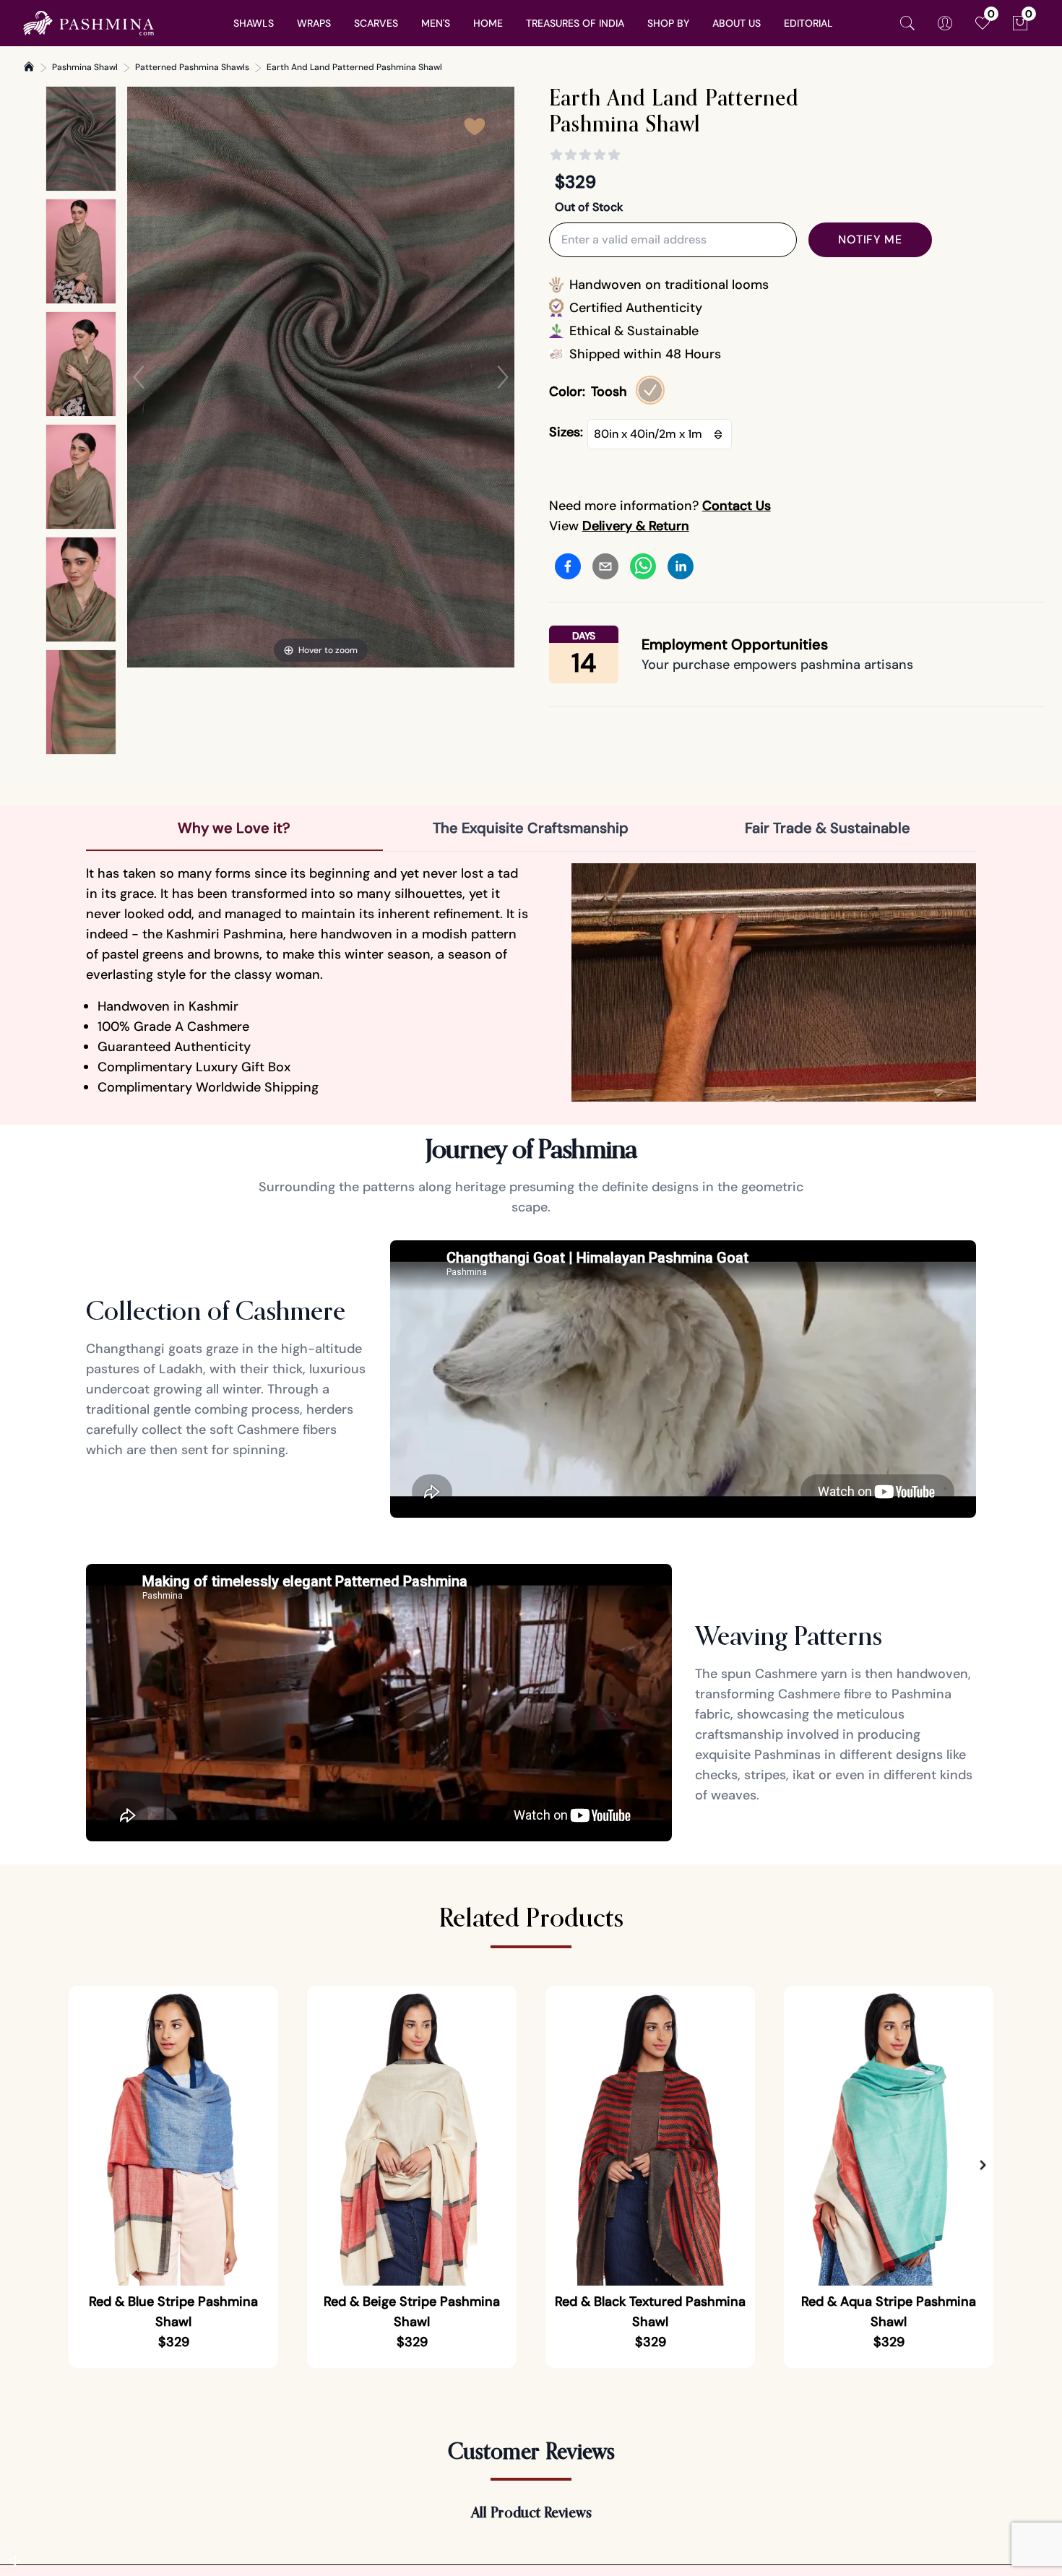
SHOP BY (668, 23)
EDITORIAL (808, 23)
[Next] (503, 377)
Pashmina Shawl (85, 67)
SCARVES (376, 23)
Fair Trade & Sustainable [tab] (828, 828)
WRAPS (314, 23)
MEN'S (436, 23)
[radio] (650, 390)
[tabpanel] (531, 982)
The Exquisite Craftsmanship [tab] (531, 828)
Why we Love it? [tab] (234, 828)
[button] (983, 2166)
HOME (488, 23)
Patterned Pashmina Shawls (192, 67)
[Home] (29, 66)
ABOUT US (737, 23)
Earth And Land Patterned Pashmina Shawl (354, 67)
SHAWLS (254, 23)
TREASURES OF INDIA (575, 23)
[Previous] (139, 377)
